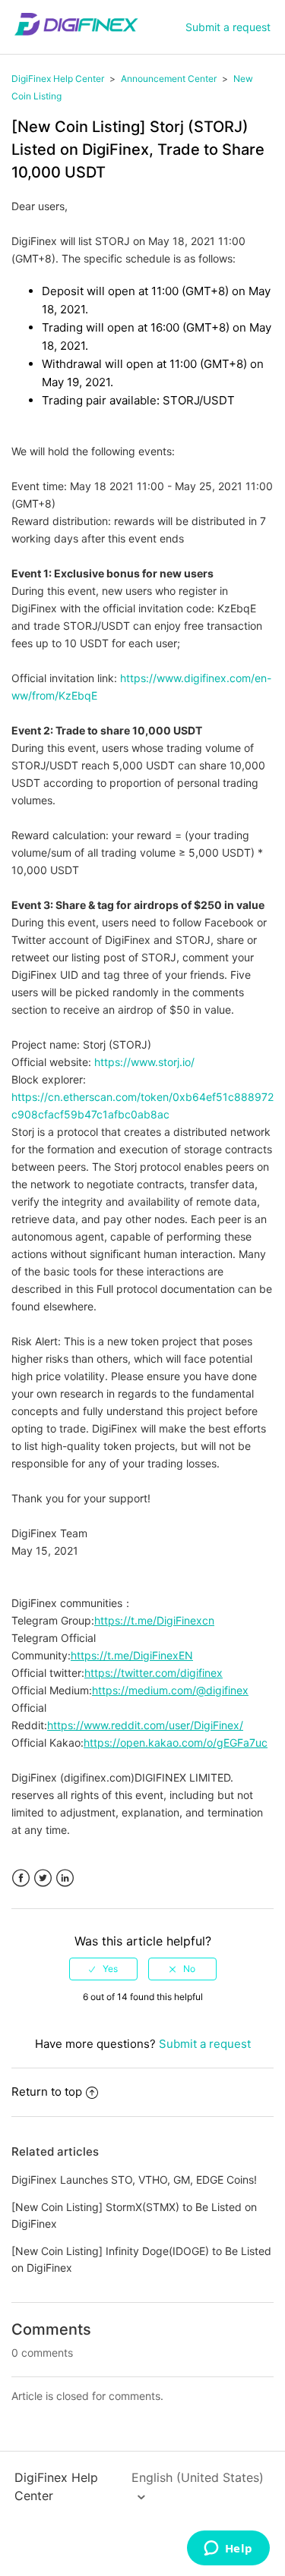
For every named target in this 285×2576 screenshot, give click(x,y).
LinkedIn (65, 1878)
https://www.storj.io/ (144, 1062)
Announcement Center (169, 79)
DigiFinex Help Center (58, 79)
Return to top (47, 2092)
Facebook (21, 1878)
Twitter (43, 1878)
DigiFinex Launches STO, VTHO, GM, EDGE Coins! (134, 2180)
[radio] (103, 1969)
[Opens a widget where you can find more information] (228, 2549)
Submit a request (228, 27)
